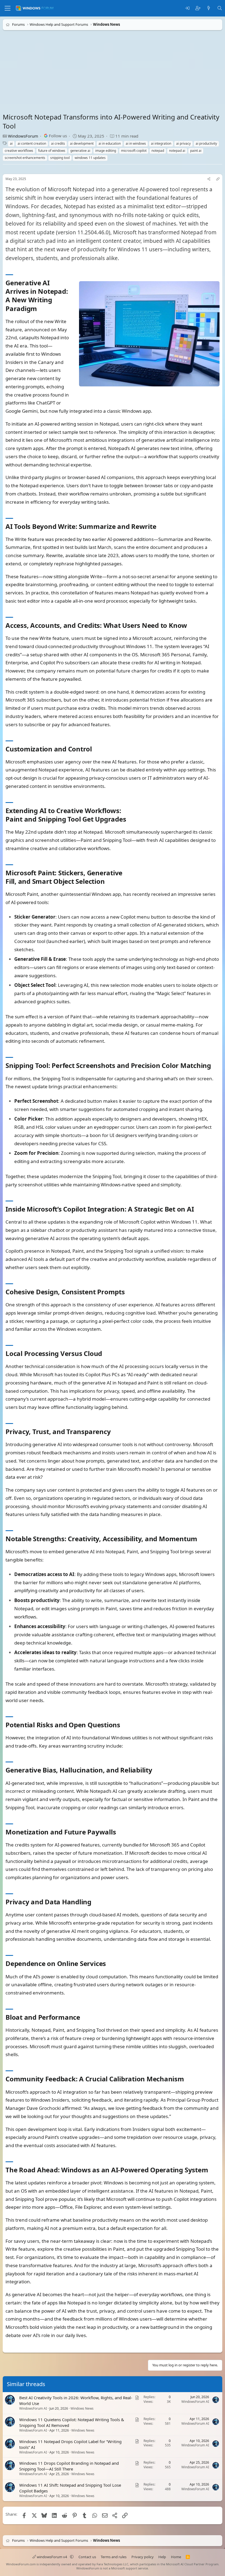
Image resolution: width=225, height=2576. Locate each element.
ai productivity (206, 143)
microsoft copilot (134, 151)
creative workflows (19, 151)
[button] (72, 2557)
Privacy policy (143, 2557)
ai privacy (183, 143)
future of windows (52, 151)
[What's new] (209, 8)
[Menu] (8, 8)
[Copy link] (218, 179)
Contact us (87, 2557)
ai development (82, 143)
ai (11, 143)
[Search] (220, 8)
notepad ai (177, 151)
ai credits (58, 143)
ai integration (161, 143)
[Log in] (187, 8)
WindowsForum (23, 136)
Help (162, 2557)
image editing (106, 151)
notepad (158, 151)
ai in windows (136, 143)
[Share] (209, 179)
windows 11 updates (90, 158)
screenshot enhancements (25, 158)
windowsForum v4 (52, 2557)
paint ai (196, 151)
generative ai (80, 151)
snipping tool (60, 158)
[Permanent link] (40, 309)
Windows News (82, 2408)
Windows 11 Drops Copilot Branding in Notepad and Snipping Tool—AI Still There (69, 2466)
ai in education (110, 143)
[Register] (198, 8)
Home (176, 2557)
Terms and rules (114, 2557)
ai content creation (32, 143)
